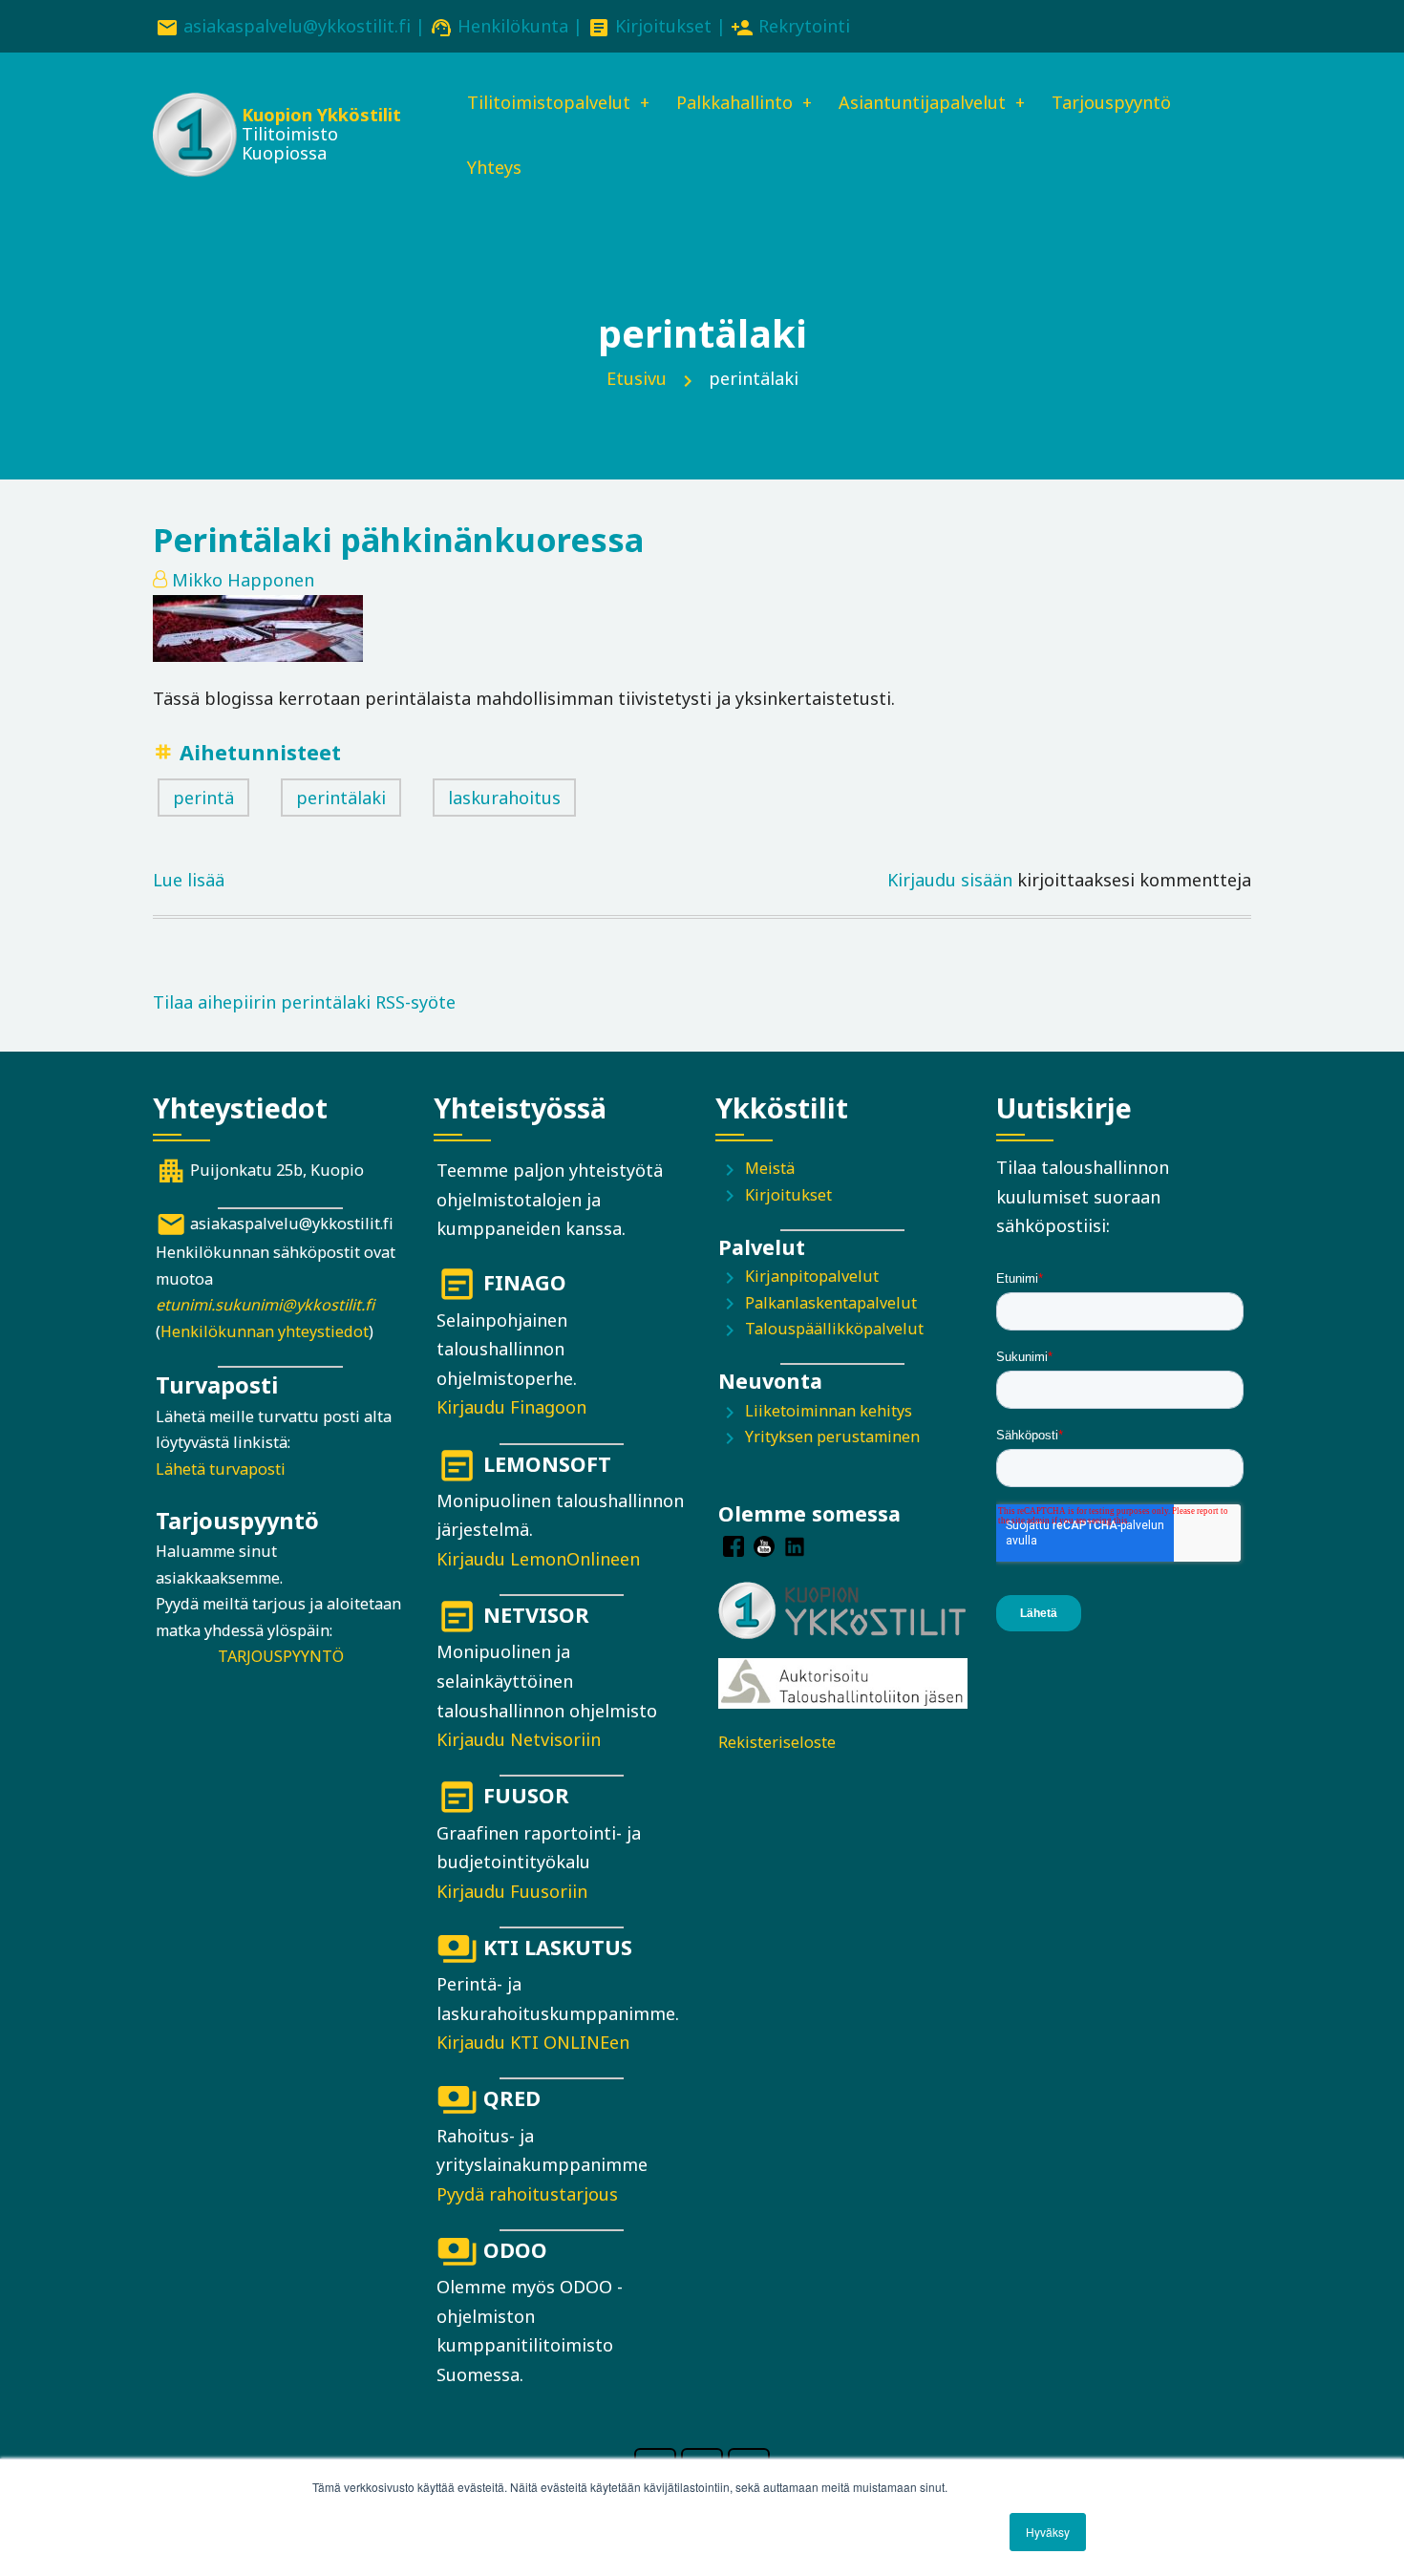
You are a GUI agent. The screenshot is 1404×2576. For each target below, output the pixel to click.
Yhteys (494, 167)
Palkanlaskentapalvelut (831, 1303)
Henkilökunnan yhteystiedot (265, 1331)
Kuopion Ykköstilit (321, 115)
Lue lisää (189, 882)
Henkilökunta (513, 26)
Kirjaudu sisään (950, 880)
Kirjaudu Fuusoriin (512, 1891)
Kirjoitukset (663, 26)
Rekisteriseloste (777, 1742)
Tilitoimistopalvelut (549, 102)
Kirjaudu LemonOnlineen (538, 1559)
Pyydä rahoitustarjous (527, 2194)
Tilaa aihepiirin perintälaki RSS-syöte (304, 1002)
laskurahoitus (504, 798)
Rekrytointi (804, 26)
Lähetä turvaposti (221, 1469)
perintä (203, 798)
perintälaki (341, 798)
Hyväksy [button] (1048, 2532)
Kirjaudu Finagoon (511, 1407)
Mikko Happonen (243, 580)
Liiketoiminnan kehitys (829, 1411)
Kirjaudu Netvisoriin (519, 1739)
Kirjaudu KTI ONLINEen (533, 2042)
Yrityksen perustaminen (832, 1437)
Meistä (770, 1168)
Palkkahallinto (734, 102)
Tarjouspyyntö (1111, 102)
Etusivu (637, 378)
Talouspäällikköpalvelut (834, 1329)
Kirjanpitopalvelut (812, 1276)
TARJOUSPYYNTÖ (281, 1656)
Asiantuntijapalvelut (922, 102)
